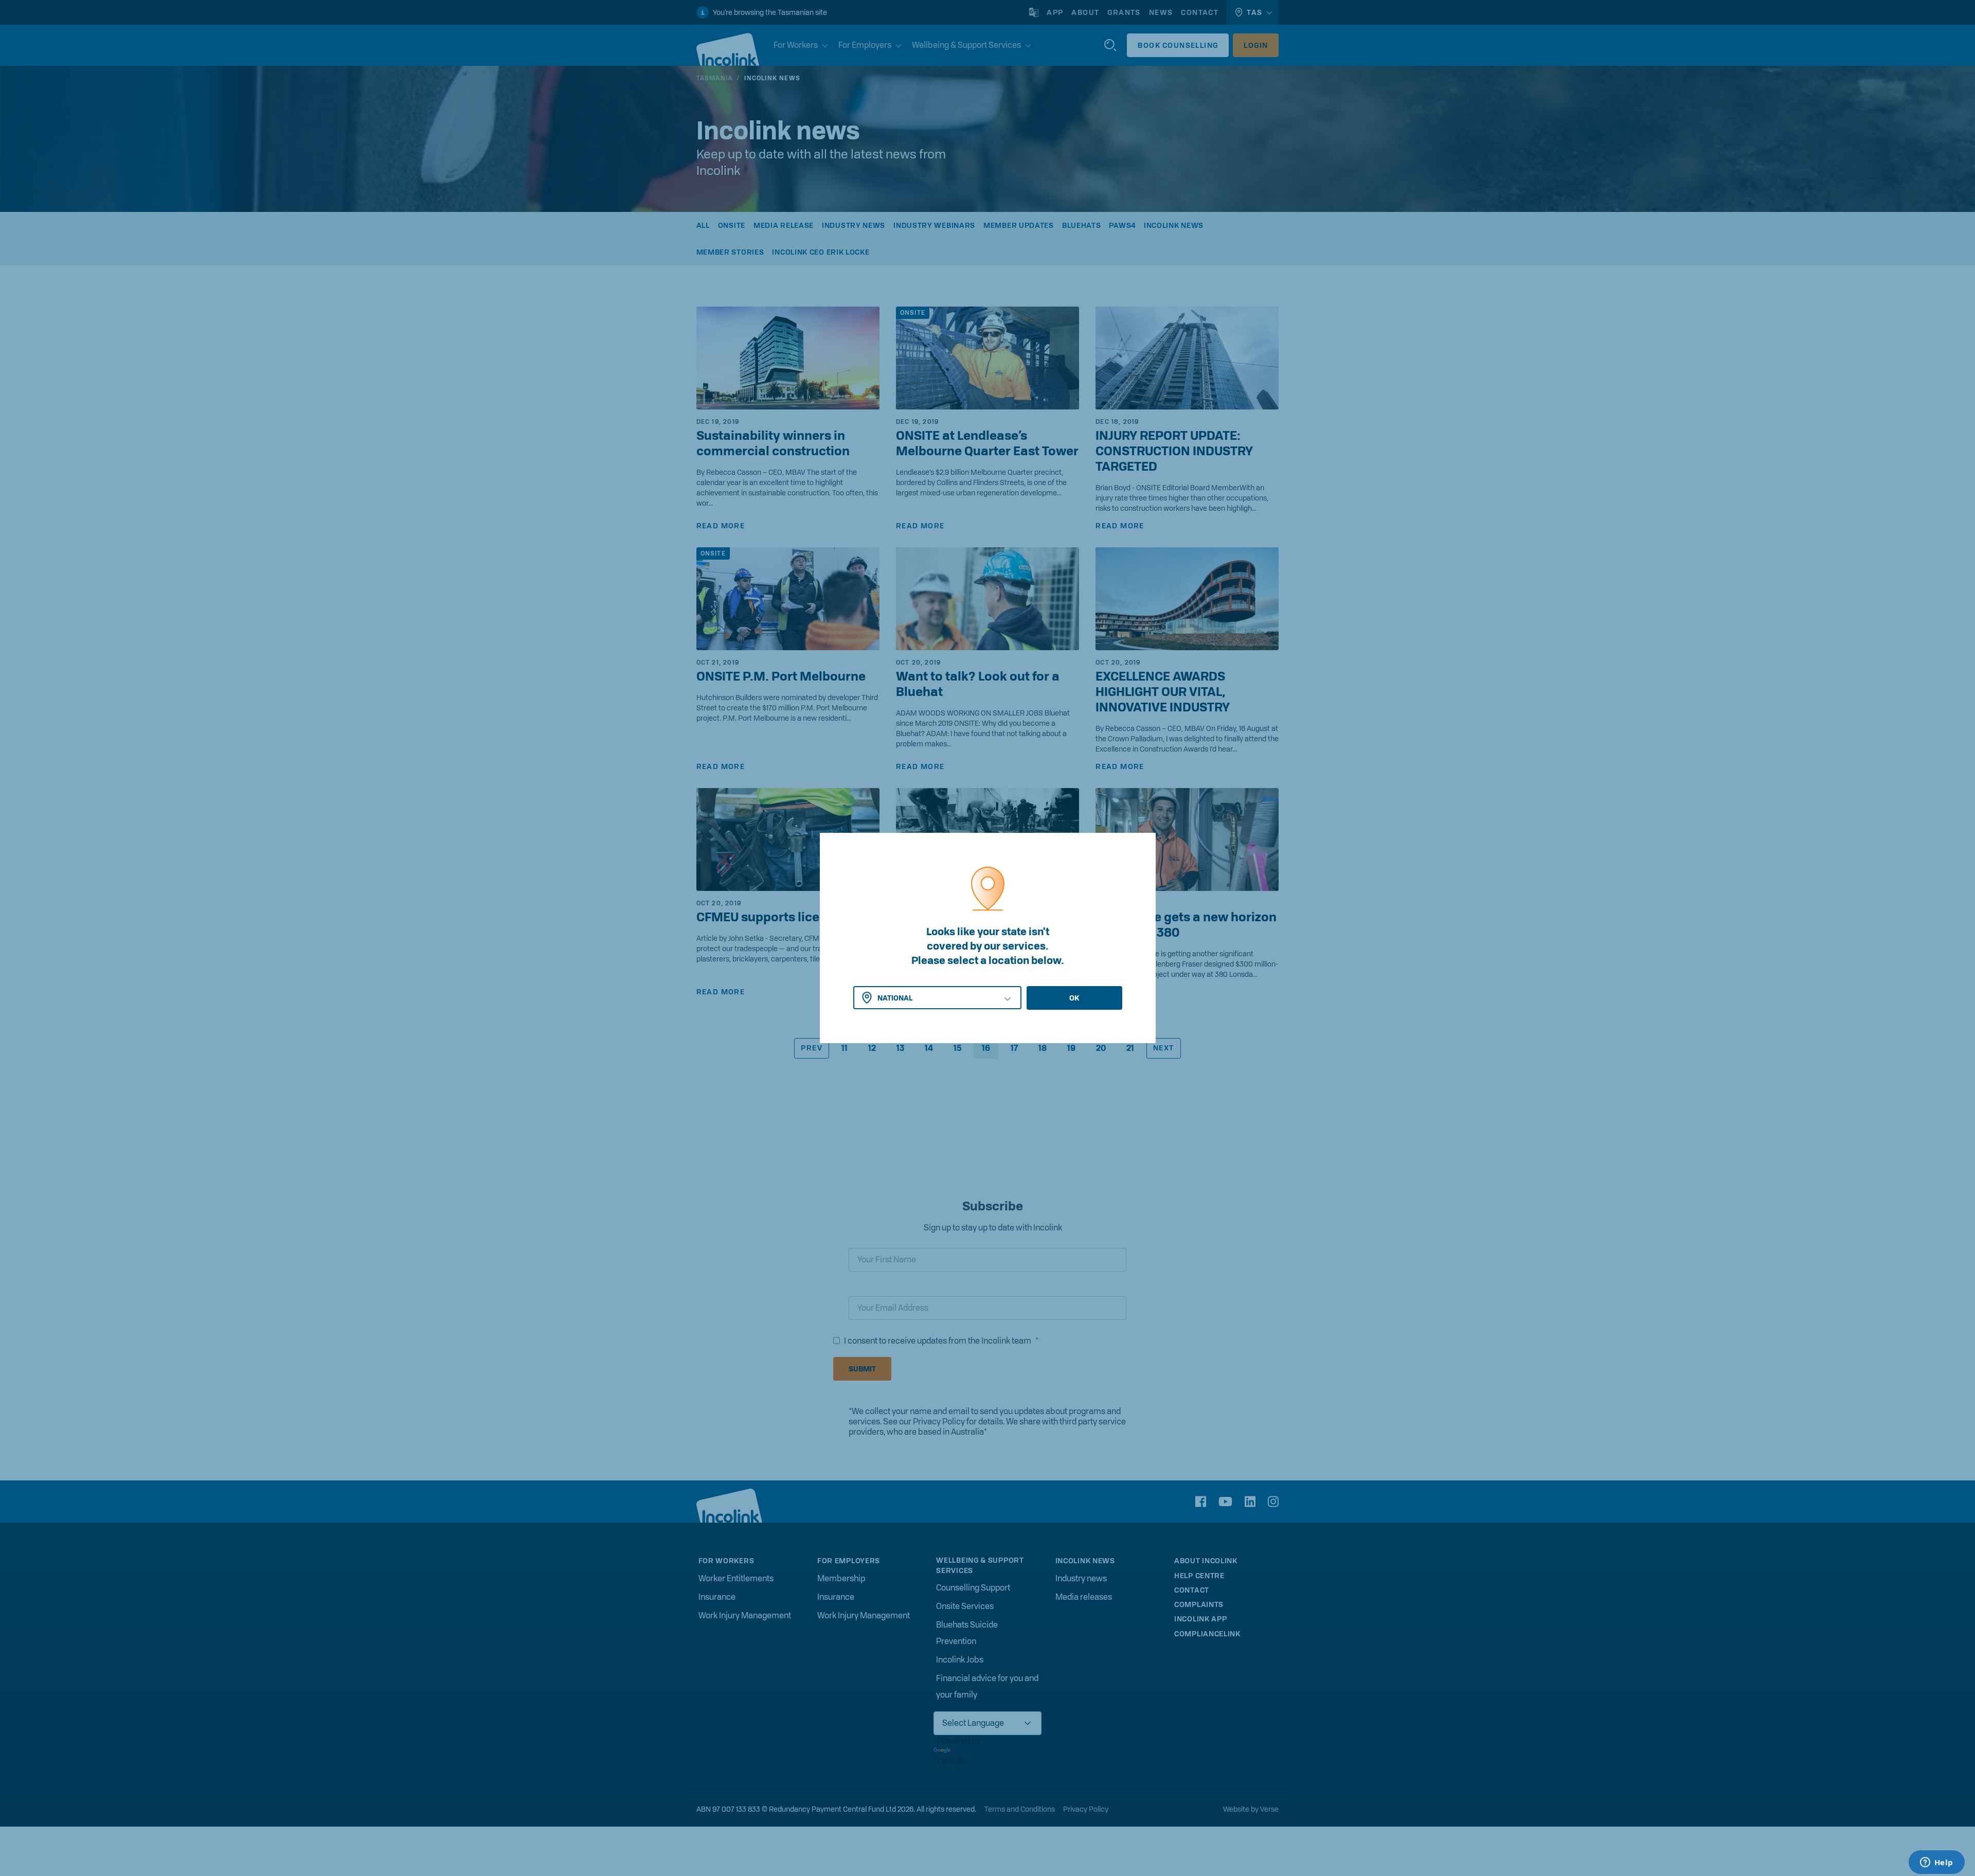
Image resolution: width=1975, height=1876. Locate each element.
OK (1074, 998)
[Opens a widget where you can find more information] (1936, 1863)
